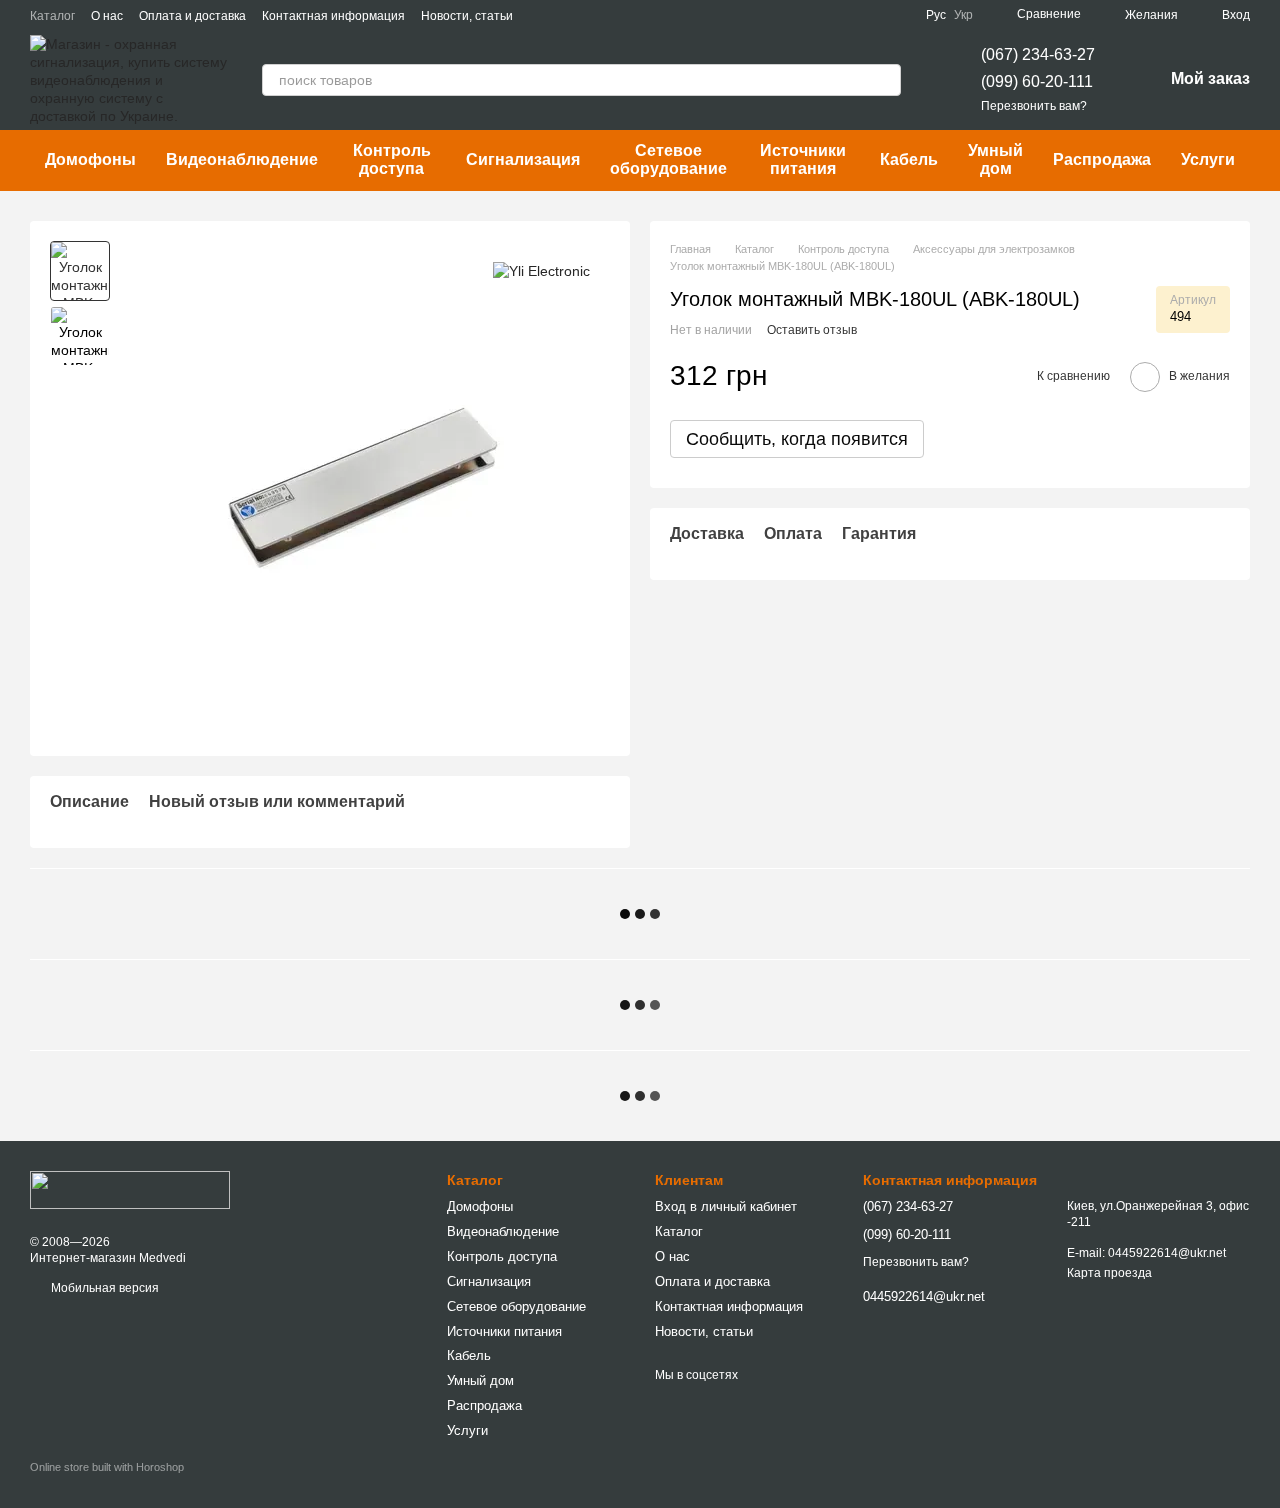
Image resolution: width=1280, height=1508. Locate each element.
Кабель (909, 159)
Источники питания (803, 159)
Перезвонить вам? (1034, 106)
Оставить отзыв (812, 330)
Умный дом (995, 159)
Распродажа (1102, 159)
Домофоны (90, 159)
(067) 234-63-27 (1038, 54)
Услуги (1208, 159)
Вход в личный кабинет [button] (726, 1206)
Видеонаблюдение (242, 159)
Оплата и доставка (192, 16)
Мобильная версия (103, 1288)
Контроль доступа (392, 159)
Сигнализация (523, 159)
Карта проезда (1109, 1273)
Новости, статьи (467, 16)
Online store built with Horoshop (107, 1467)
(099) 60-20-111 (1037, 81)
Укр (963, 15)
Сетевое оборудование (668, 159)
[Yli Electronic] (541, 270)
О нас (107, 16)
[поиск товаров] (885, 80)
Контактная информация (333, 16)
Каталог (52, 16)
